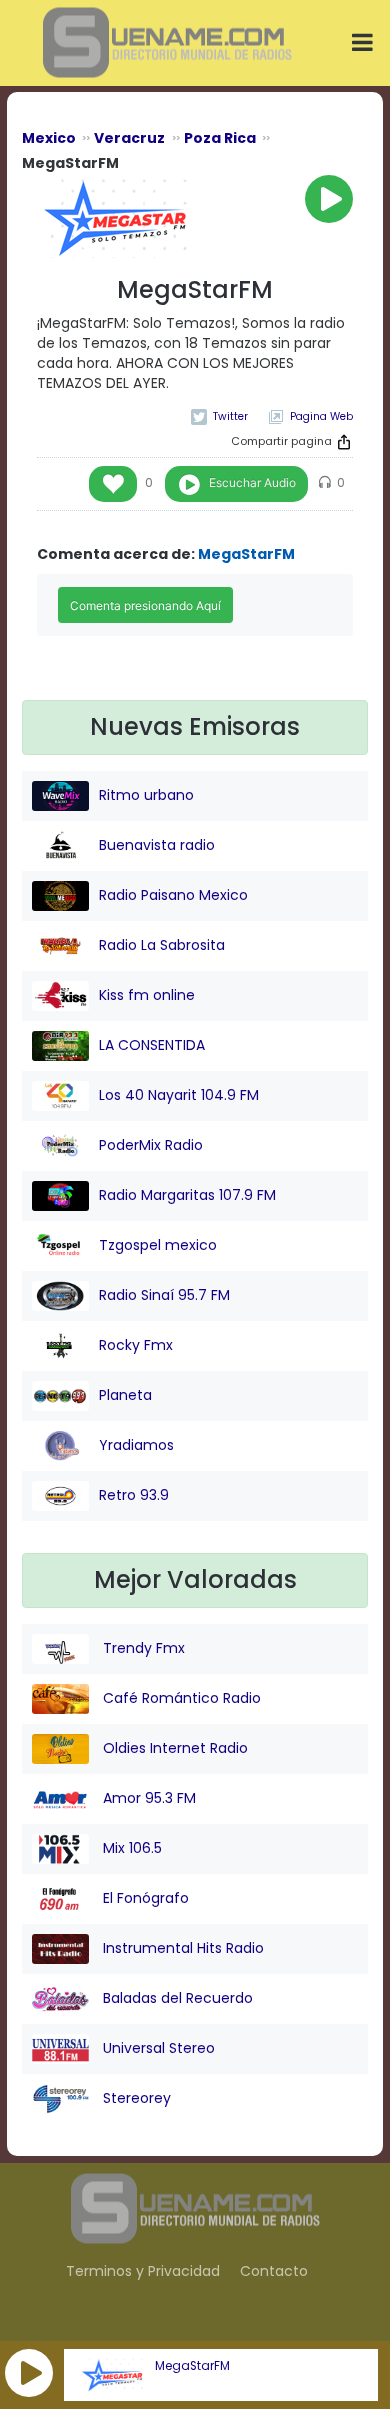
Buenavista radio (157, 845)
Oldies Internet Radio (173, 1748)
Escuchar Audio (252, 482)
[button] (29, 2373)
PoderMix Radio (151, 1145)
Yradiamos (136, 1445)
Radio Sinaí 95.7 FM (164, 1295)
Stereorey (135, 2098)
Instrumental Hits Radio (181, 1948)
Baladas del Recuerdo (176, 1998)
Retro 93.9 (134, 1495)
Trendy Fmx (142, 1648)
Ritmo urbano (146, 795)
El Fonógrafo (144, 1898)
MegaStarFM (192, 2366)
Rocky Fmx (136, 1345)
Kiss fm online (147, 995)
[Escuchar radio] (329, 199)
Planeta (125, 1395)
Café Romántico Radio (180, 1698)
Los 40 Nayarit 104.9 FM (179, 1095)
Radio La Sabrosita (162, 945)
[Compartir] (344, 442)
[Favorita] (113, 484)
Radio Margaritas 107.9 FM (187, 1195)
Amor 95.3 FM (147, 1798)
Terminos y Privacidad (143, 2271)
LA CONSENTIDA (152, 1045)
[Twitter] (219, 416)
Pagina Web (321, 416)
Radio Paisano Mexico (173, 895)
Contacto (274, 2271)
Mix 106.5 (130, 1848)
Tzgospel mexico (158, 1245)
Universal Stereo (157, 2048)
